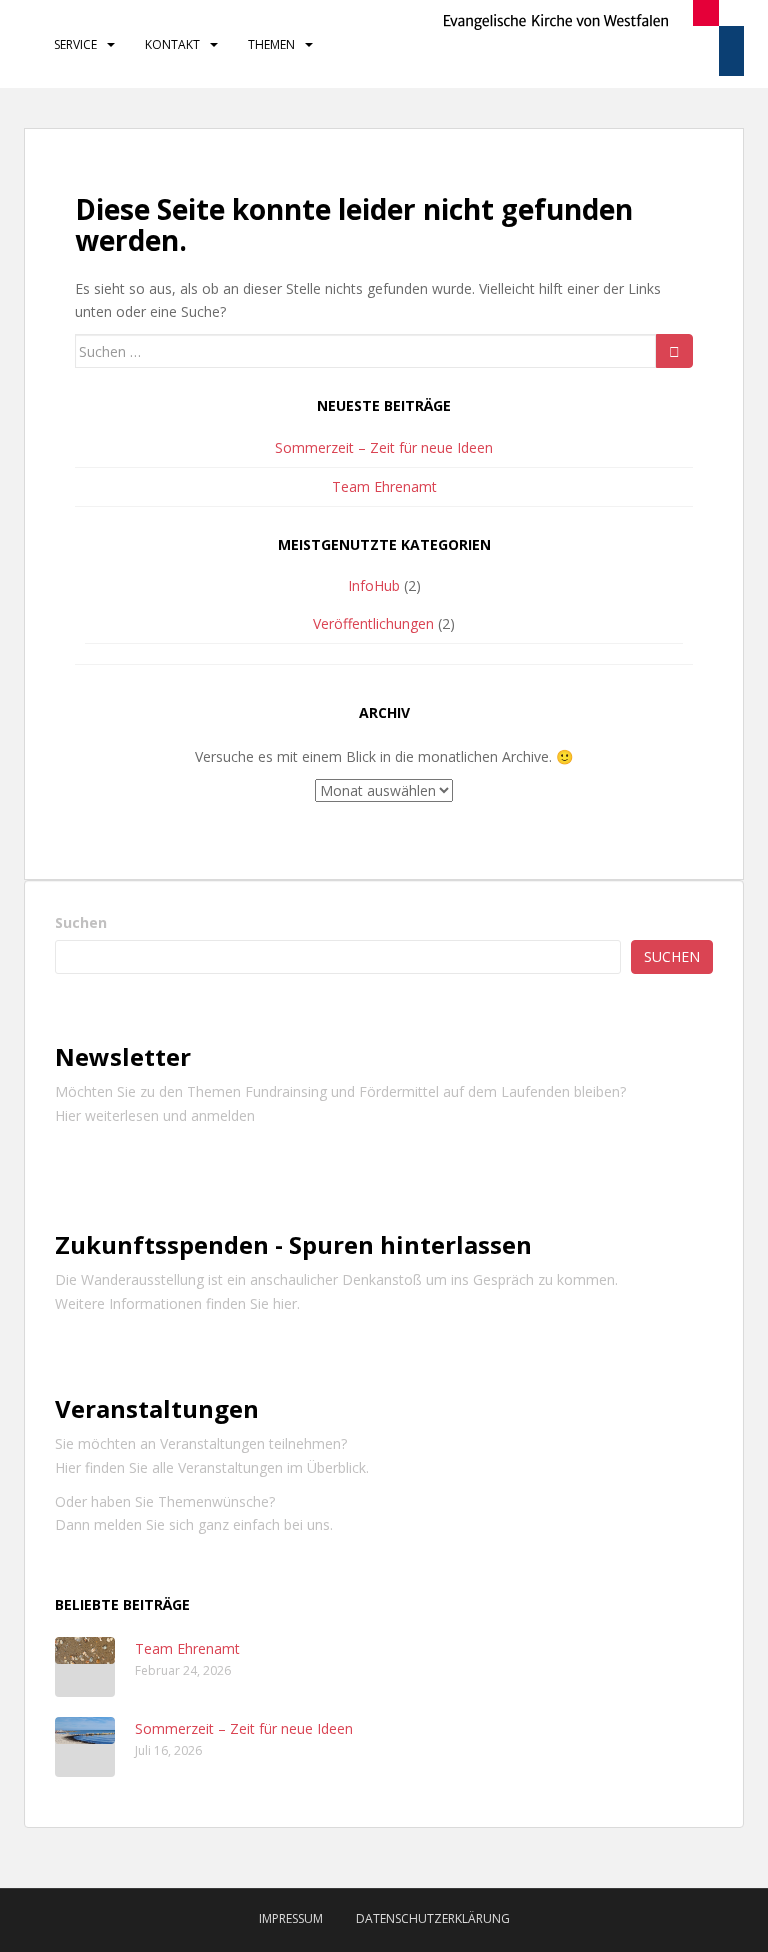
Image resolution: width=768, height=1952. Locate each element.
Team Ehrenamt (384, 486)
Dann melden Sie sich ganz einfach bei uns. (194, 1524)
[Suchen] (674, 351)
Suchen (81, 922)
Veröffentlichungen (373, 623)
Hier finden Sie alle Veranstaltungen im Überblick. (212, 1467)
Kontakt (172, 44)
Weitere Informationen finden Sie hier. (177, 1303)
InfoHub (374, 585)
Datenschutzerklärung (433, 1918)
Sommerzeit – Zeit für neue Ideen (384, 447)
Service (75, 44)
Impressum (291, 1918)
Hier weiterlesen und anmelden (155, 1115)
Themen (271, 44)
